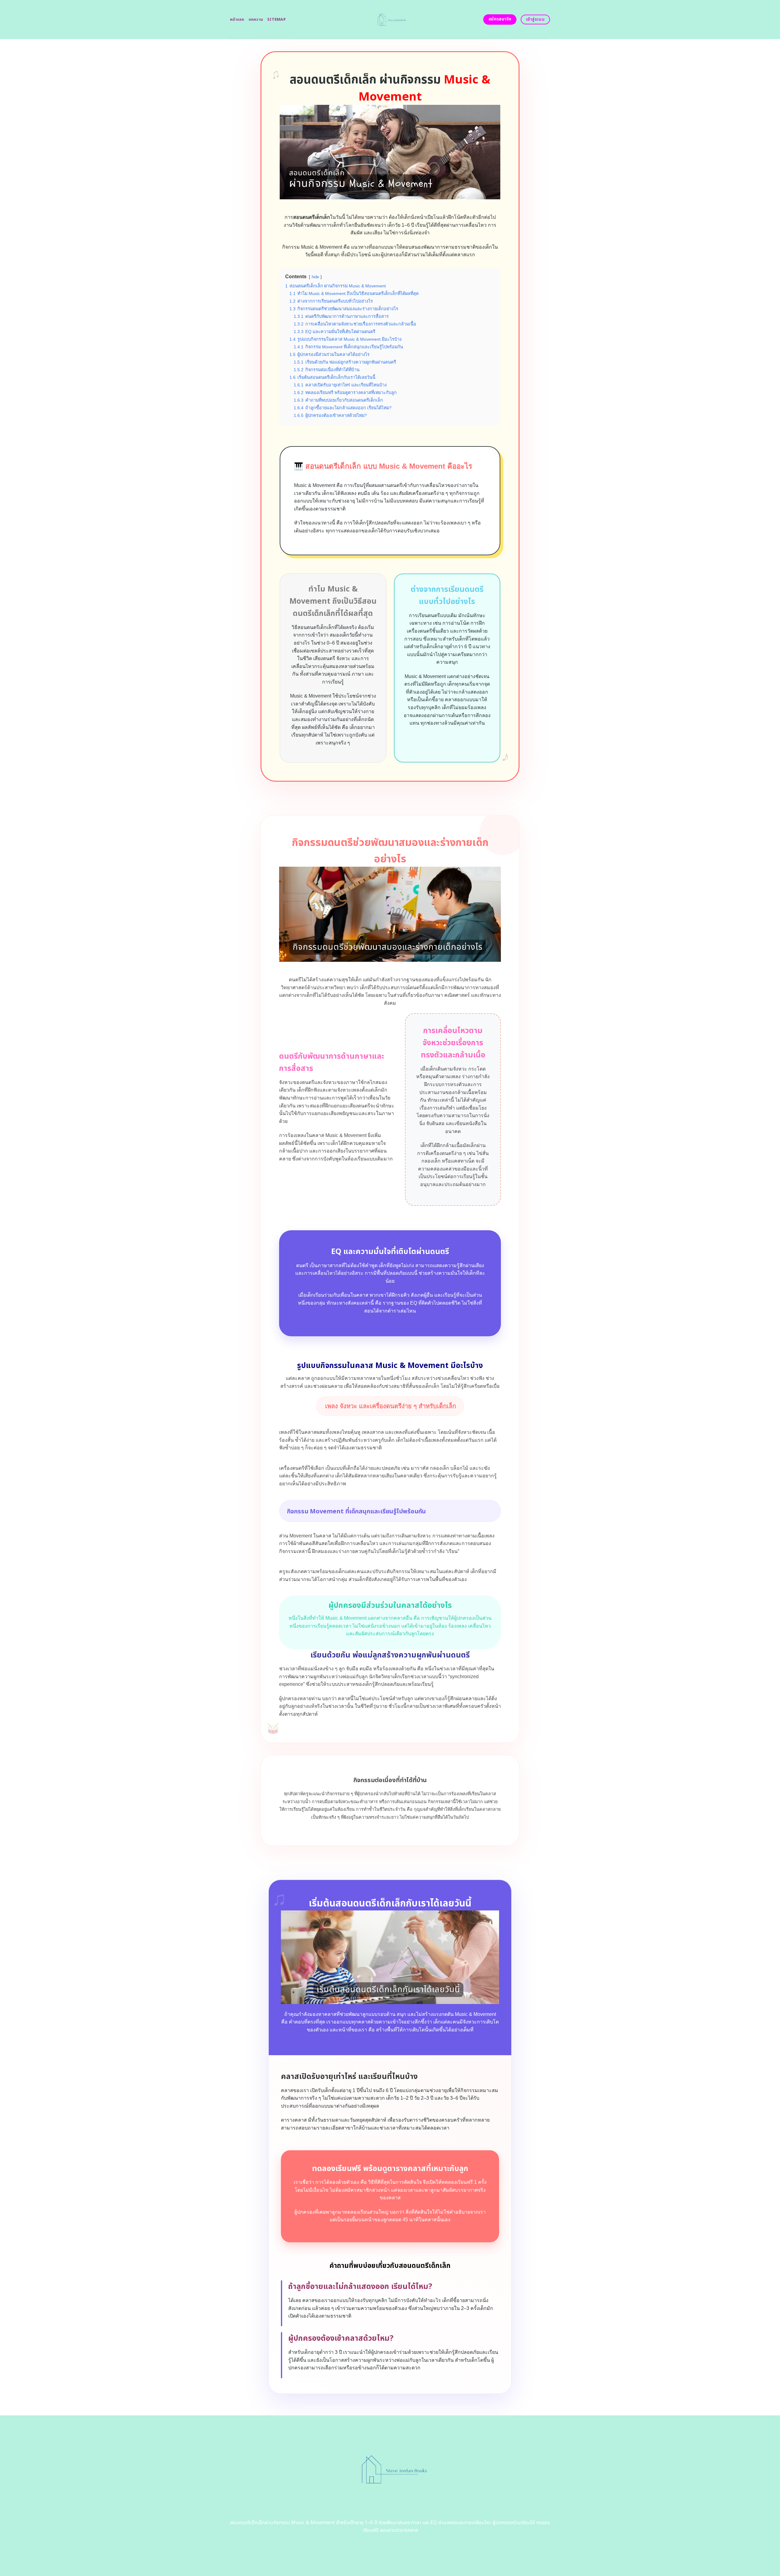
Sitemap (277, 20)
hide (315, 277)
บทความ (256, 20)
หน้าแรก (237, 20)
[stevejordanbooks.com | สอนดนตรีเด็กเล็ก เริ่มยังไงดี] (390, 20)
